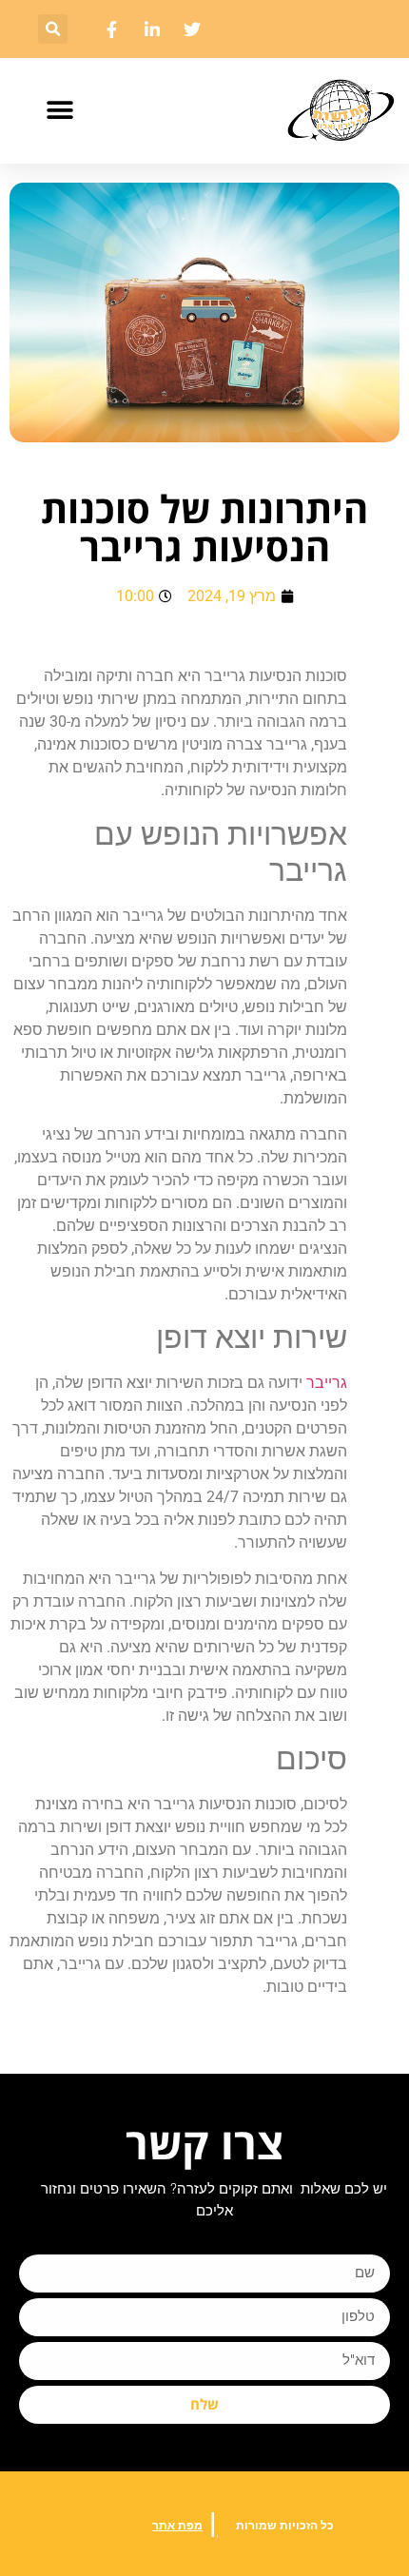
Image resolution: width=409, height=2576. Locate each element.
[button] (53, 29)
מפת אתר (177, 2526)
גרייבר (327, 1383)
